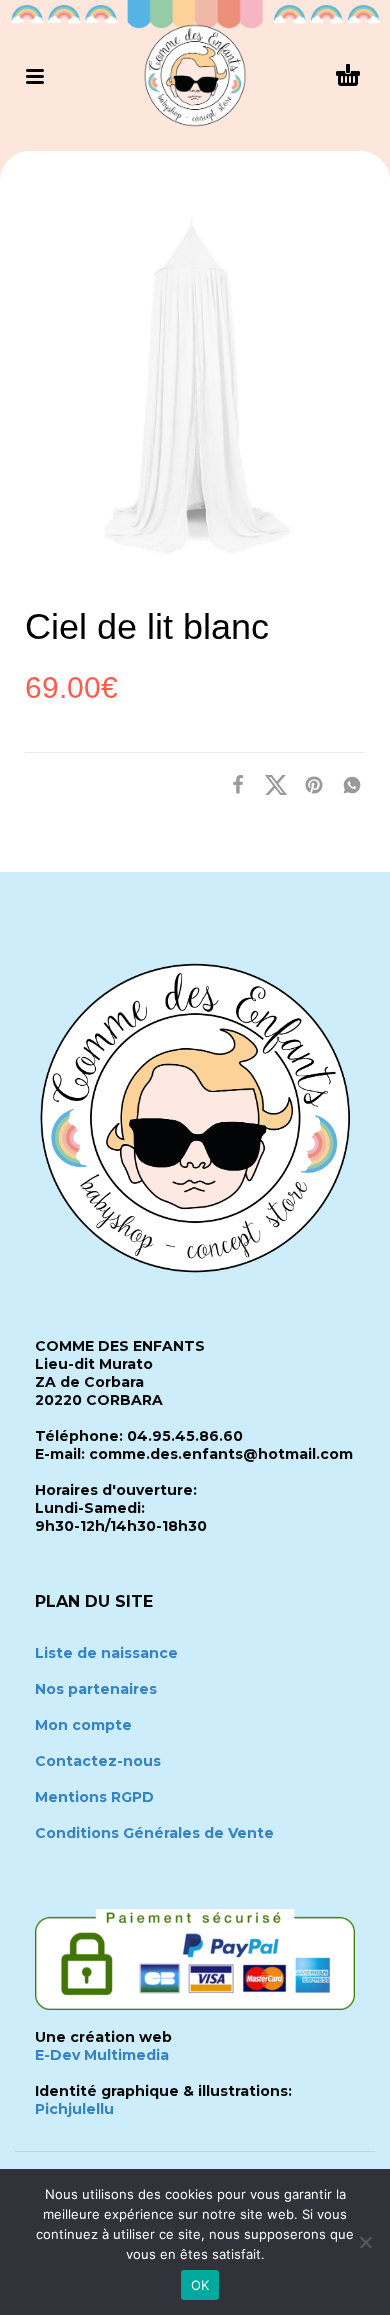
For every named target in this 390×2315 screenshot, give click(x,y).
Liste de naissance (106, 1653)
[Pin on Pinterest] (308, 783)
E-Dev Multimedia (102, 2055)
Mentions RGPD (94, 1797)
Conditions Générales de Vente (154, 1833)
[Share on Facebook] (232, 783)
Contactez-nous (98, 1761)
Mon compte (83, 1725)
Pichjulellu (74, 2109)
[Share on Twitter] (270, 783)
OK (200, 2285)
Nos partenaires (96, 1689)
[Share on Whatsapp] (346, 783)
